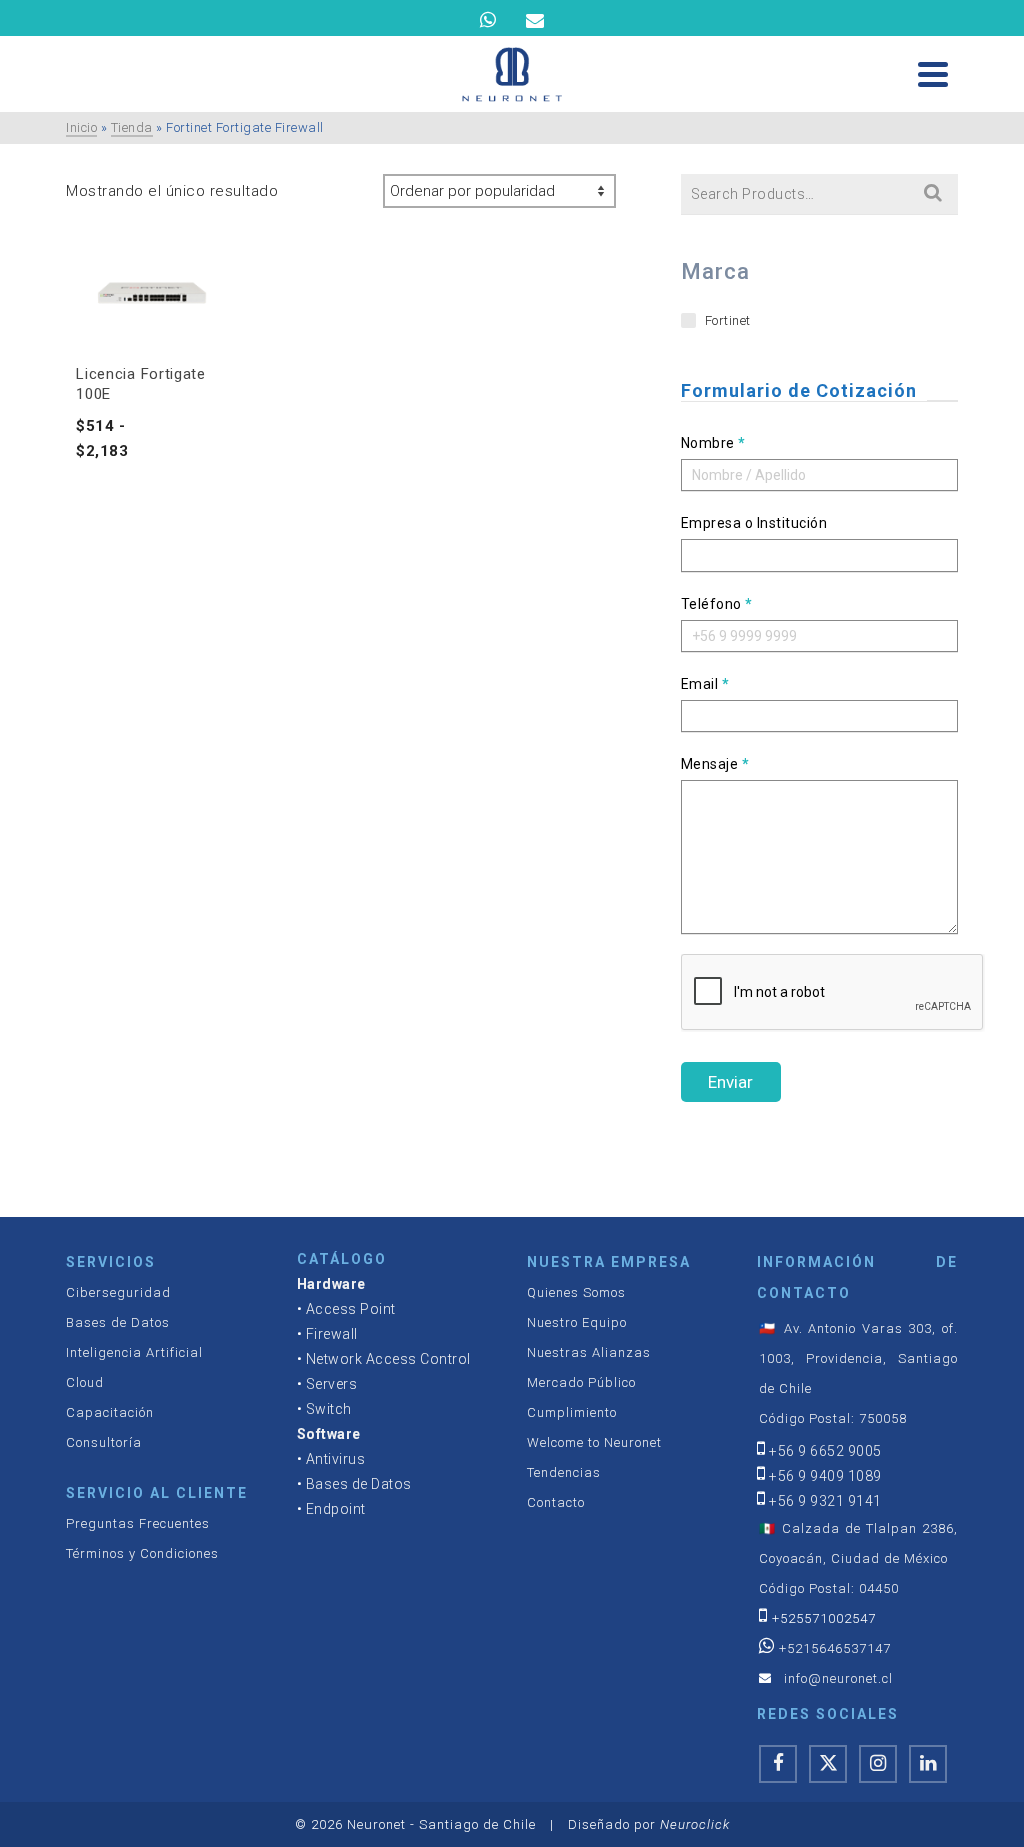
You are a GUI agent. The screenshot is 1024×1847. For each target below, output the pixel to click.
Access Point (351, 1309)
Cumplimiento (572, 1412)
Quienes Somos (576, 1292)
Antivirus (336, 1459)
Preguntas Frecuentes (138, 1523)
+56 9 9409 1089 (825, 1476)
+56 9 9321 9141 (825, 1501)
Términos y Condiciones (142, 1553)
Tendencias (564, 1472)
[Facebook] (778, 1764)
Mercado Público (581, 1382)
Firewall (332, 1334)
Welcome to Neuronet (594, 1442)
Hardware (331, 1284)
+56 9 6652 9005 (825, 1451)
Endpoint (336, 1509)
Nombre (713, 443)
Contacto (556, 1502)
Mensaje (715, 764)
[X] (828, 1764)
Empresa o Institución (754, 523)
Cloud (85, 1382)
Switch (329, 1409)
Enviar (730, 1082)
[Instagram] (878, 1764)
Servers (332, 1384)
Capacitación (110, 1412)
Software (329, 1434)
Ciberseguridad (118, 1292)
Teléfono (717, 604)
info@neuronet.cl (838, 1678)
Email (705, 684)
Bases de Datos (118, 1322)
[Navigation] (933, 74)
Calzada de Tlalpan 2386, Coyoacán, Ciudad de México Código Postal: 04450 (858, 1558)
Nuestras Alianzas (589, 1352)
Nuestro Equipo (577, 1322)
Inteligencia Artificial (134, 1352)
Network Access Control (388, 1359)
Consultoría (104, 1442)
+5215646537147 (835, 1648)
